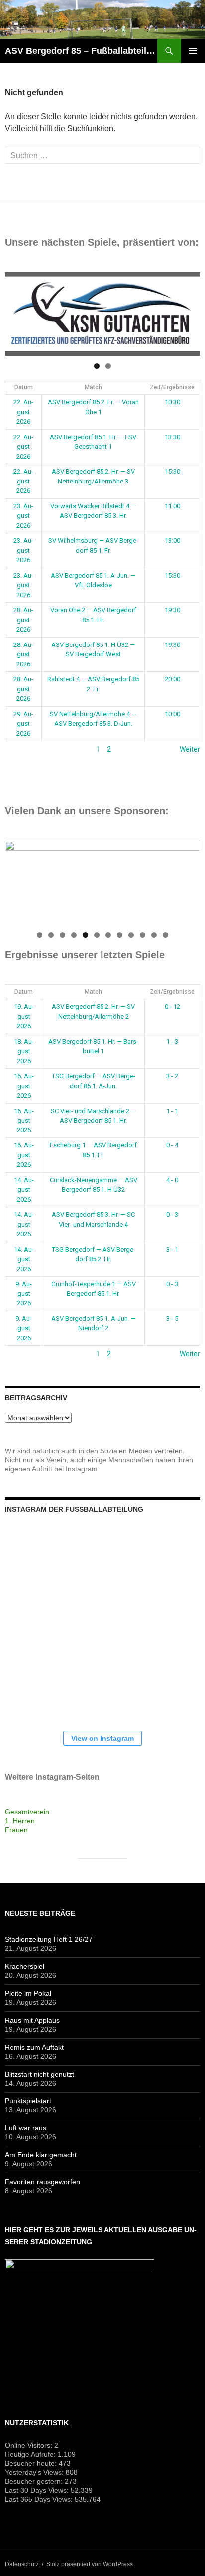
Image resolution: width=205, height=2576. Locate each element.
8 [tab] (120, 935)
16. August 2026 (24, 1086)
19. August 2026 (24, 1016)
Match (93, 387)
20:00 (172, 679)
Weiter (190, 749)
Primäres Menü (193, 51)
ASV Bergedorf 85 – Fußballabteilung (81, 51)
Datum (24, 387)
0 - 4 (172, 1145)
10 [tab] (143, 935)
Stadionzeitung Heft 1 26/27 (49, 1939)
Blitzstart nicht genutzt (40, 2074)
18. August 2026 (24, 1051)
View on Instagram (102, 1738)
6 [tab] (97, 935)
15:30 (172, 471)
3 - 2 (172, 1076)
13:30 (172, 437)
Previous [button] (17, 312)
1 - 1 (172, 1111)
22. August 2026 (23, 412)
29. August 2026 (23, 724)
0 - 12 (172, 1007)
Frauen (16, 1830)
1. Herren (20, 1821)
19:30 (172, 610)
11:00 (172, 506)
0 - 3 (172, 1214)
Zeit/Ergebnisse (172, 387)
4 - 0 (172, 1180)
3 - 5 (172, 1319)
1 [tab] (97, 366)
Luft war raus (26, 2128)
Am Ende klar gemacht (41, 2155)
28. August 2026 (23, 620)
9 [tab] (131, 935)
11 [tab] (154, 935)
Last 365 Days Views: (40, 2499)
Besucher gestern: (35, 2481)
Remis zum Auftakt (34, 2047)
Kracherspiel (25, 1966)
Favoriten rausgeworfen (43, 2182)
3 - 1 (172, 1249)
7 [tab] (108, 935)
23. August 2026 (23, 516)
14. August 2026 (24, 1190)
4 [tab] (74, 935)
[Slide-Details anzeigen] (102, 314)
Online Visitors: (30, 2445)
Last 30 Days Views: (38, 2490)
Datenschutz (22, 2564)
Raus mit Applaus (32, 2020)
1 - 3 (172, 1042)
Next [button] (188, 312)
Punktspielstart (28, 2101)
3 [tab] (62, 935)
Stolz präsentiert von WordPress (90, 2564)
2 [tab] (108, 366)
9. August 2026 (24, 1293)
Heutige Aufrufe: (31, 2454)
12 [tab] (166, 935)
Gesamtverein (27, 1812)
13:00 (172, 541)
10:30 (172, 402)
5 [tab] (85, 935)
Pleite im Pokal (28, 1993)
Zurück (16, 749)
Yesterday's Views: (35, 2472)
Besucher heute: (32, 2463)
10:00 (172, 714)
